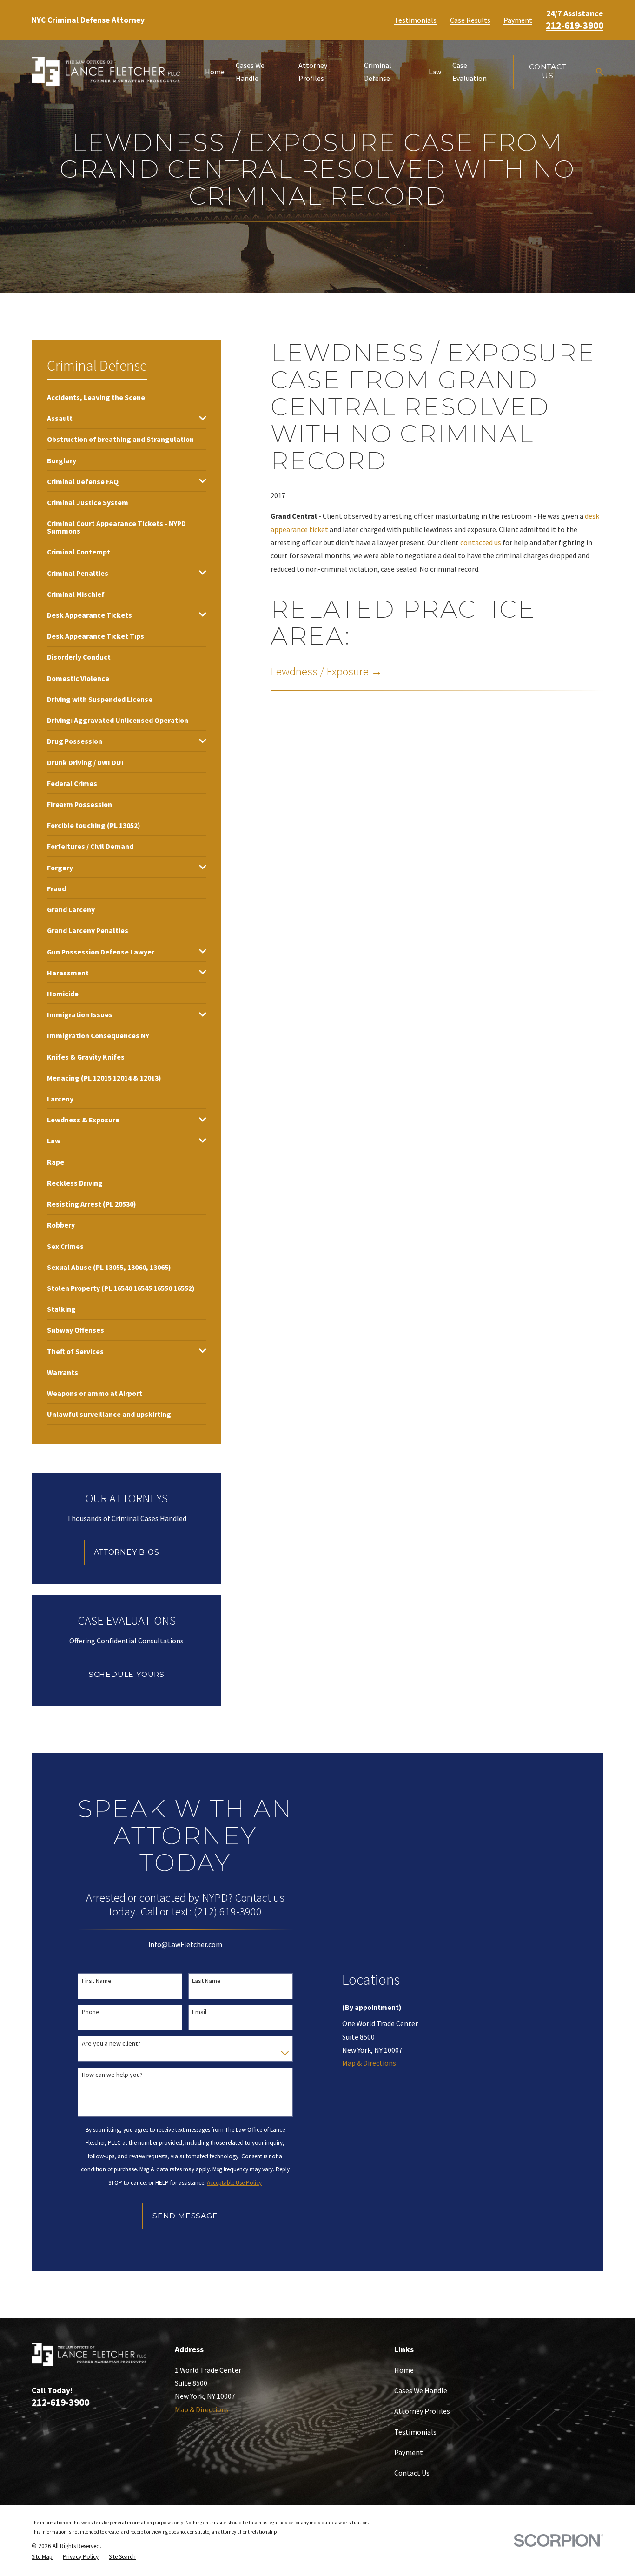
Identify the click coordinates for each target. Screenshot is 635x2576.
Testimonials (415, 20)
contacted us (481, 542)
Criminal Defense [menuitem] (378, 72)
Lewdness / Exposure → (327, 671)
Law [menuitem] (435, 72)
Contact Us (548, 71)
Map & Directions (369, 2063)
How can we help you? (112, 2075)
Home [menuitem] (215, 72)
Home (404, 2370)
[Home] (106, 72)
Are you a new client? (111, 2044)
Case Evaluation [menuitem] (470, 72)
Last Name (206, 1981)
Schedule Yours (127, 1674)
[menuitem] (96, 397)
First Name (97, 1981)
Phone (91, 2012)
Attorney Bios (126, 1552)
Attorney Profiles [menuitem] (313, 72)
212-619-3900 (575, 25)
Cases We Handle (421, 2390)
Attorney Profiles (422, 2411)
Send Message (185, 2216)
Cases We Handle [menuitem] (250, 72)
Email (199, 2012)
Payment (518, 20)
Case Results (470, 20)
